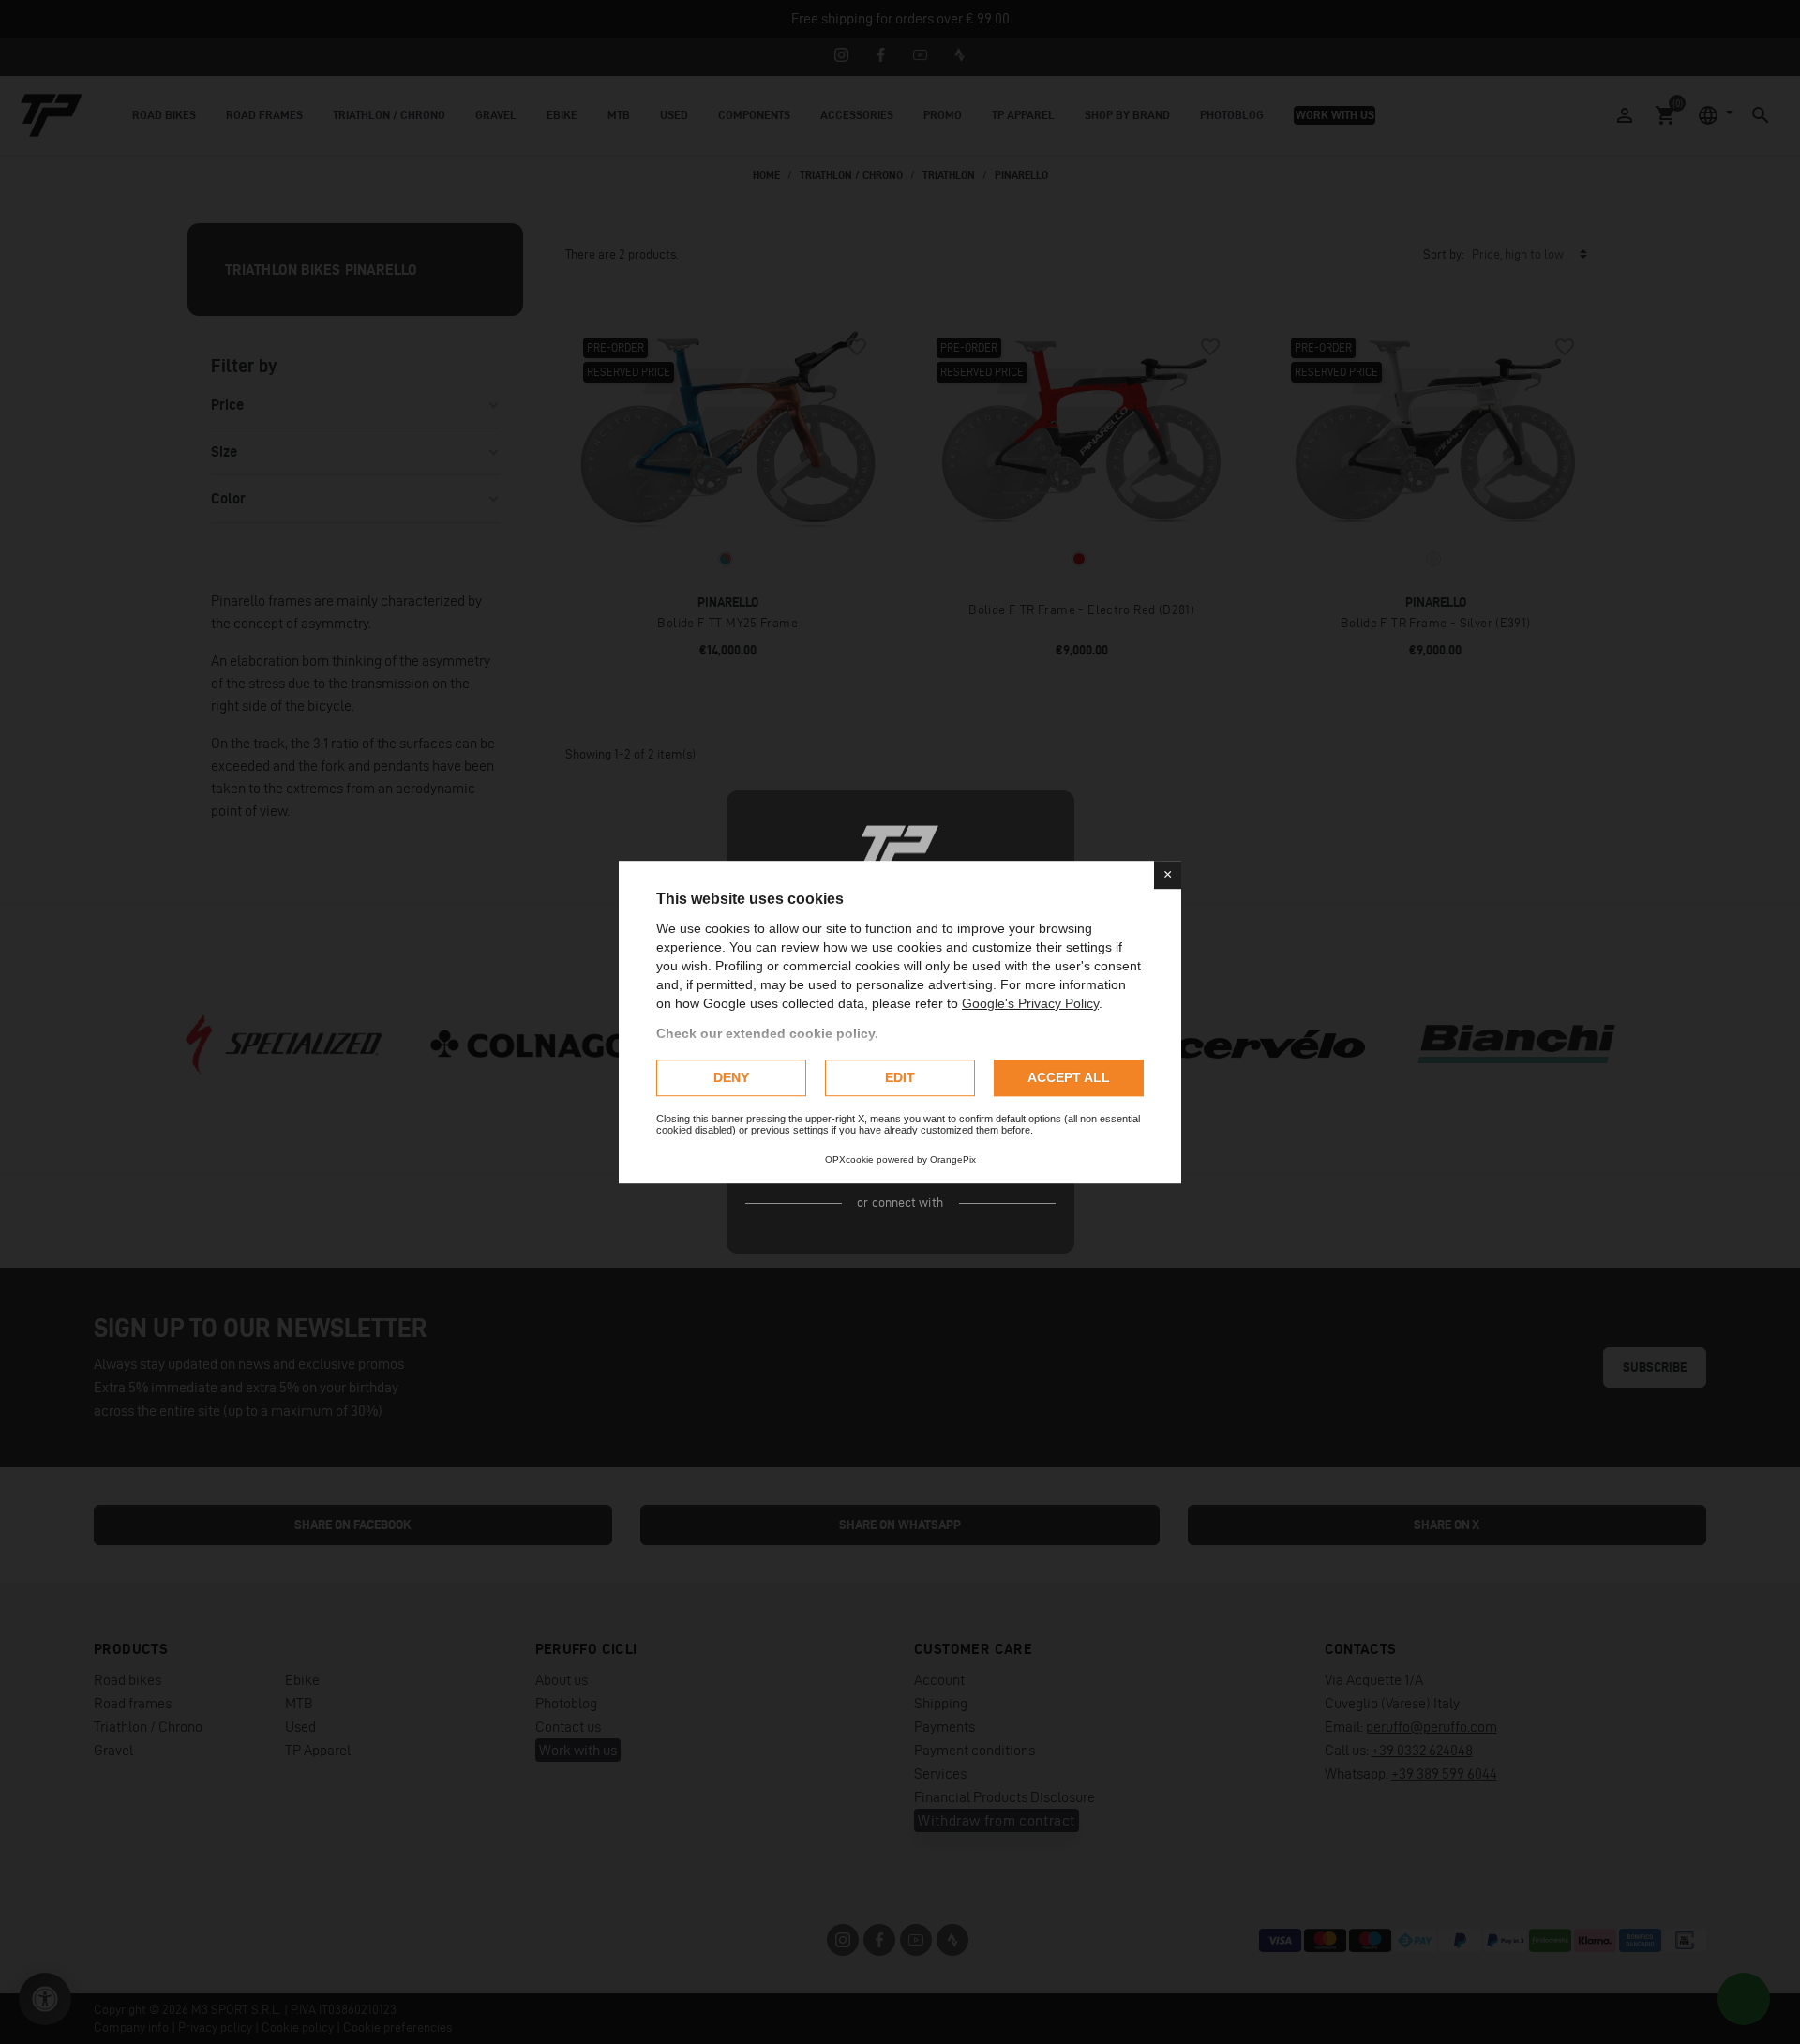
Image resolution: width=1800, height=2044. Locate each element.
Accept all (1069, 1077)
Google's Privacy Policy (1030, 1003)
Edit (900, 1077)
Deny (731, 1077)
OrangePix (953, 1159)
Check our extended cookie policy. (767, 1033)
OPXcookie (849, 1159)
